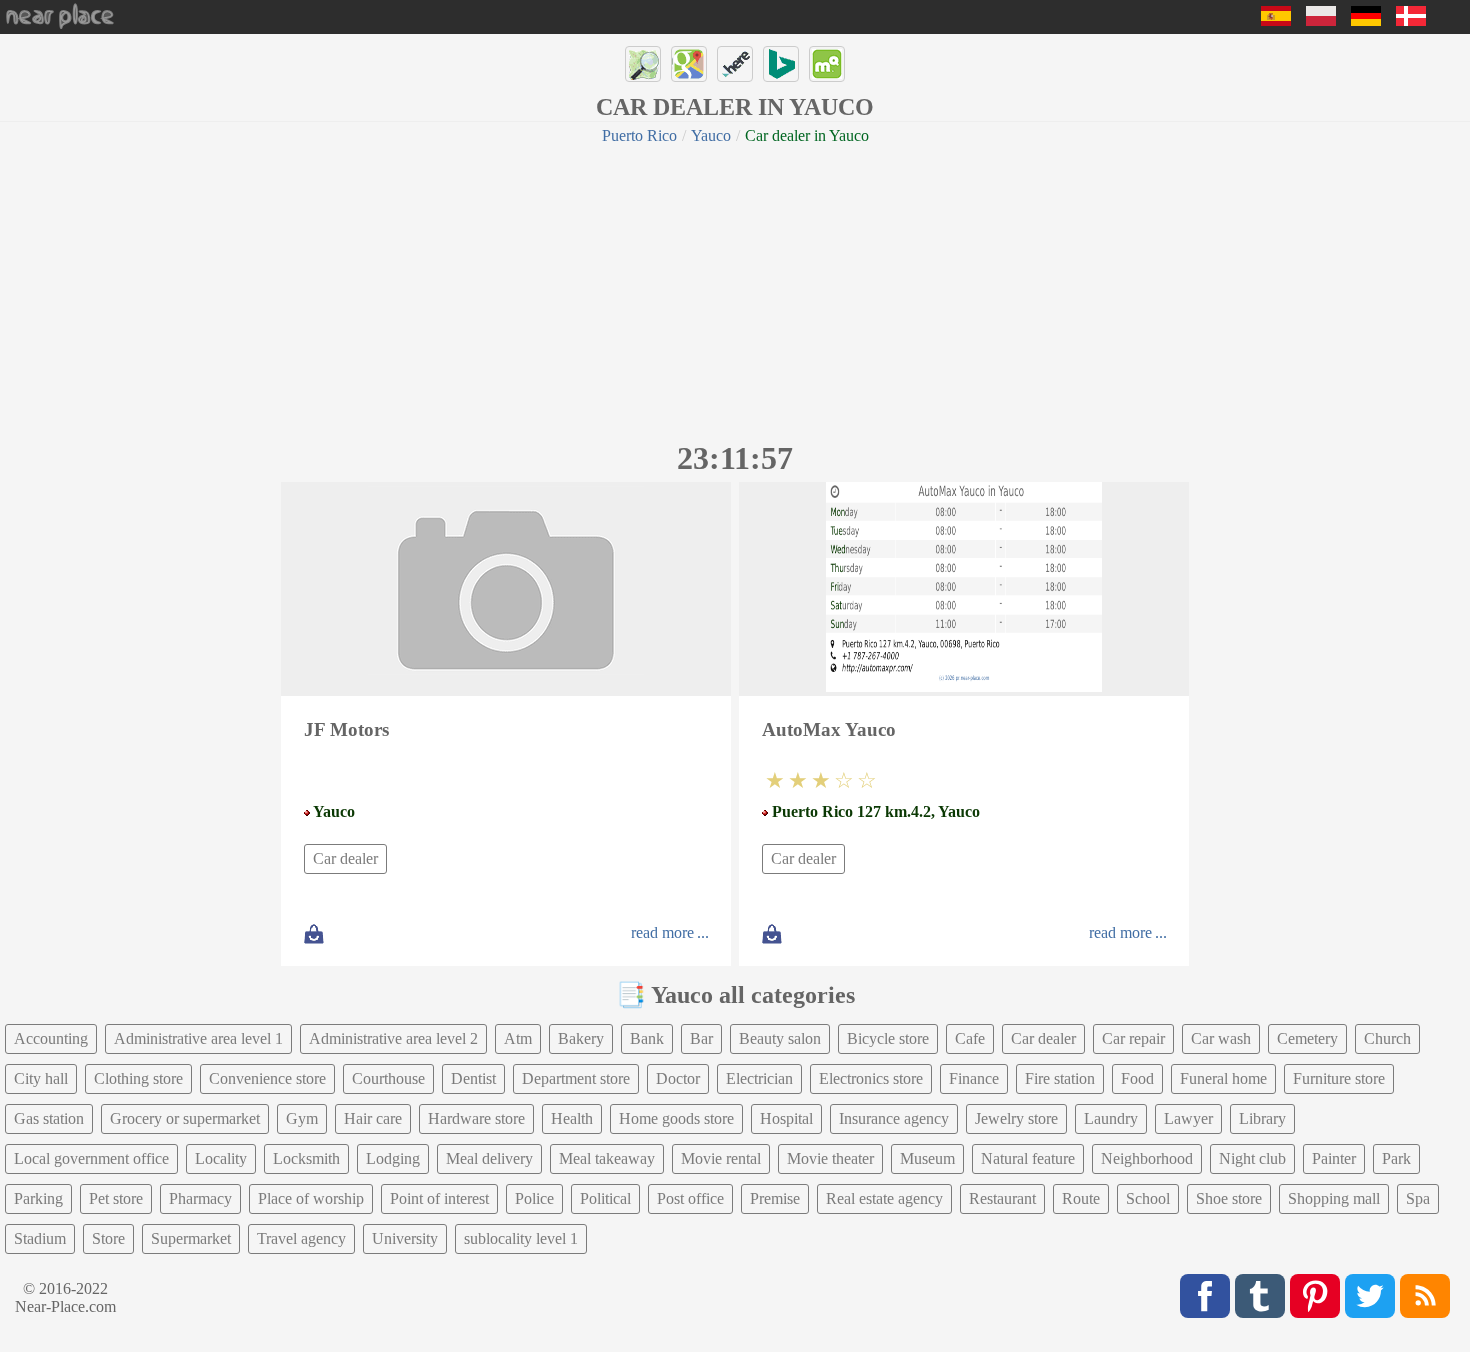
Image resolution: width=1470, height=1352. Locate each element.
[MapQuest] (827, 64)
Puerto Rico (639, 135)
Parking (38, 1198)
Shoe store (1229, 1198)
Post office (690, 1198)
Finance (974, 1078)
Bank (647, 1038)
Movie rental (721, 1158)
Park (1396, 1158)
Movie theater (830, 1158)
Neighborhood (1147, 1158)
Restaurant (1002, 1198)
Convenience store (267, 1078)
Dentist (473, 1078)
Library (1262, 1118)
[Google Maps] (689, 64)
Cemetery (1307, 1038)
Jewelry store (1016, 1118)
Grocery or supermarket (185, 1118)
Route (1081, 1198)
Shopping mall (1334, 1198)
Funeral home (1223, 1078)
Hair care (373, 1118)
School (1148, 1198)
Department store (576, 1078)
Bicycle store (888, 1038)
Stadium (40, 1238)
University (405, 1238)
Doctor (678, 1078)
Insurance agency (894, 1118)
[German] (1366, 20)
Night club (1252, 1158)
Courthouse (388, 1078)
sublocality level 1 (521, 1238)
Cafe (970, 1038)
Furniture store (1339, 1078)
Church (1387, 1038)
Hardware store (476, 1118)
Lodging (393, 1158)
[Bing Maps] (781, 64)
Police (534, 1198)
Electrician (759, 1078)
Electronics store (871, 1078)
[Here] (735, 64)
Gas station (49, 1118)
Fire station (1060, 1078)
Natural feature (1028, 1158)
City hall (41, 1078)
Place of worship (311, 1198)
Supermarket (191, 1238)
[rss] (1425, 1296)
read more (662, 932)
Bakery (581, 1038)
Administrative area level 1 (198, 1038)
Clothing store (138, 1078)
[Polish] (1321, 20)
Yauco (711, 135)
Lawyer (1188, 1118)
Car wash (1221, 1038)
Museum (927, 1158)
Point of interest (439, 1198)
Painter (1334, 1158)
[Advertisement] (735, 290)
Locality (221, 1158)
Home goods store (676, 1118)
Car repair (1133, 1038)
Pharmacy (200, 1198)
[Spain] (1276, 20)
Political (605, 1198)
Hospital (786, 1118)
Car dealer (345, 858)
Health (572, 1118)
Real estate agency (884, 1198)
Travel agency (301, 1238)
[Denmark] (1411, 20)
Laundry (1111, 1118)
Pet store (116, 1198)
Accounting (51, 1038)
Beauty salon (780, 1038)
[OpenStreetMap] (643, 64)
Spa (1418, 1198)
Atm (518, 1038)
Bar (701, 1038)
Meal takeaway (607, 1158)
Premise (775, 1198)
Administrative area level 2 (393, 1038)
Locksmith (306, 1158)
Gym (302, 1118)
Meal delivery (489, 1158)
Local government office (91, 1158)
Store (108, 1238)
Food (1137, 1078)
